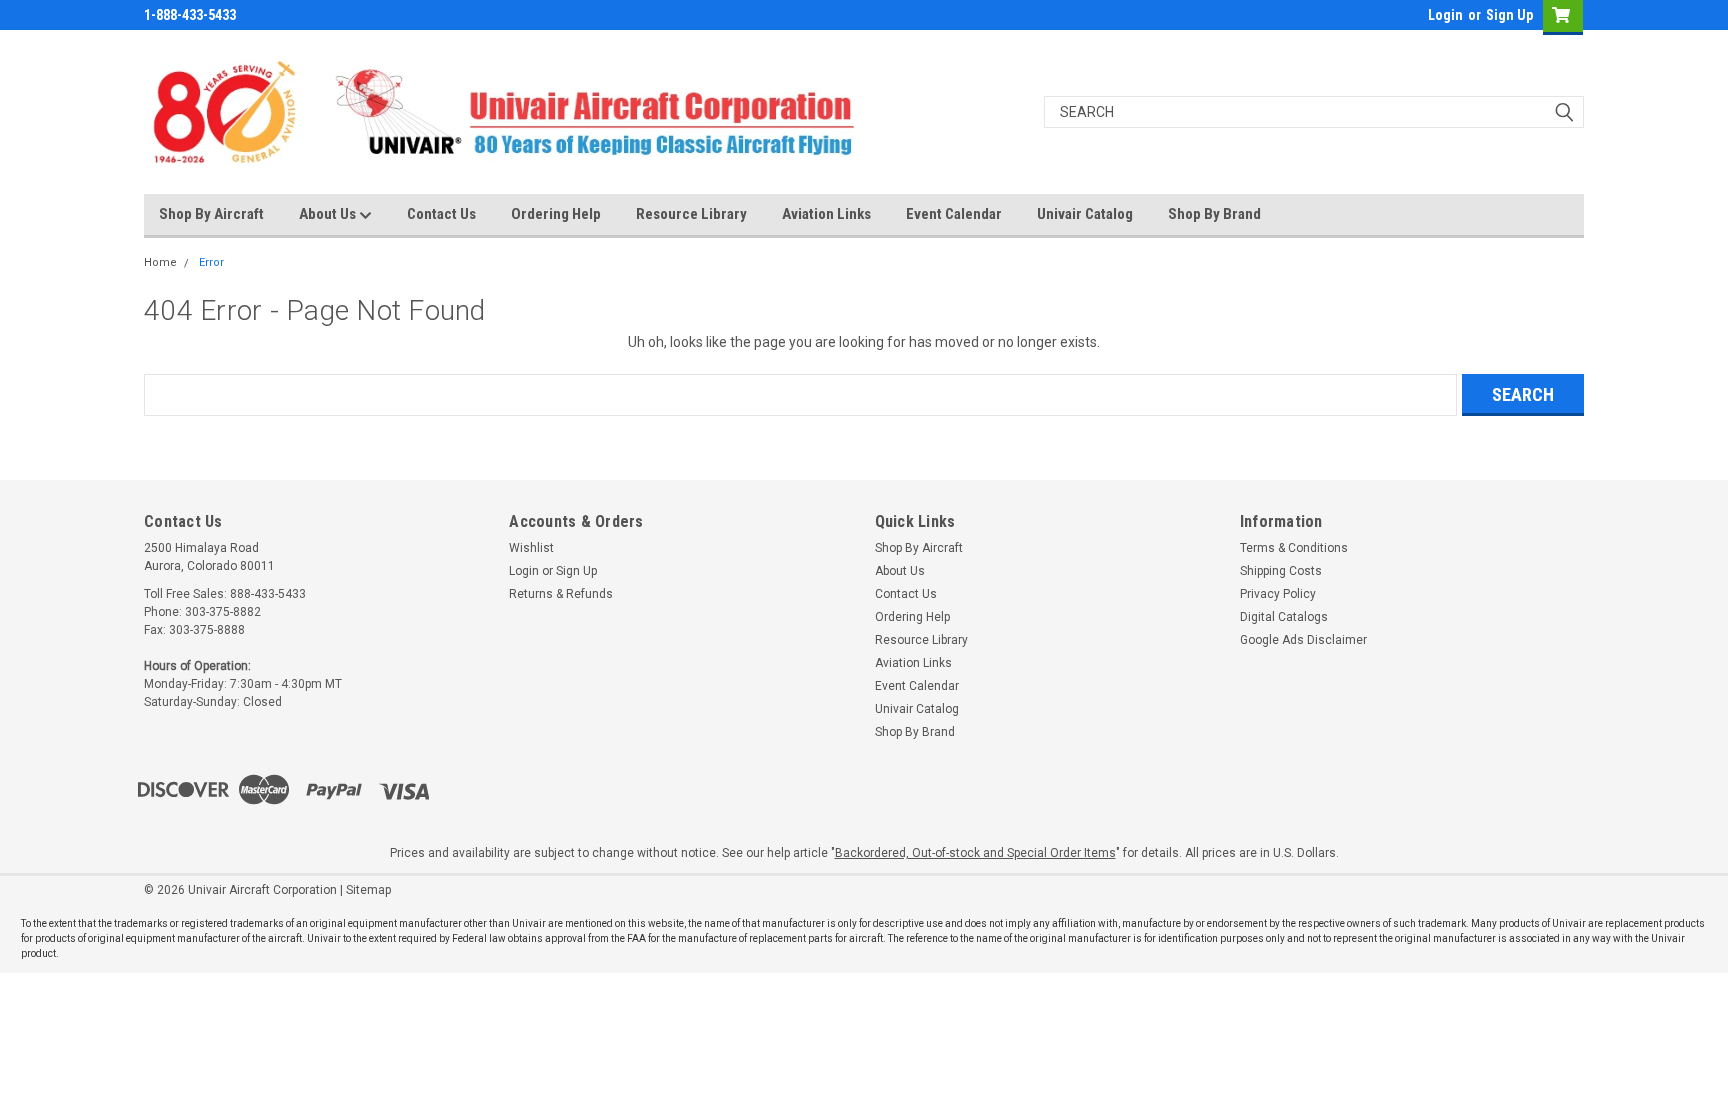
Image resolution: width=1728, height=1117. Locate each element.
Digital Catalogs (1284, 617)
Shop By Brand (1214, 214)
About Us (329, 214)
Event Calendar (954, 214)
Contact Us (441, 214)
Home (160, 262)
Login (1445, 15)
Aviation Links (826, 214)
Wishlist (531, 548)
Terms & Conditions (1294, 548)
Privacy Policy (1278, 594)
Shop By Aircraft (211, 214)
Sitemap (368, 890)
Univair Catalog (1085, 214)
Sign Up (1509, 15)
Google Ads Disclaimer (1303, 640)
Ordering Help (556, 214)
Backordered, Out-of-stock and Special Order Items (975, 853)
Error (211, 262)
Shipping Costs (1281, 571)
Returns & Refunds (561, 594)
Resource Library (691, 214)
